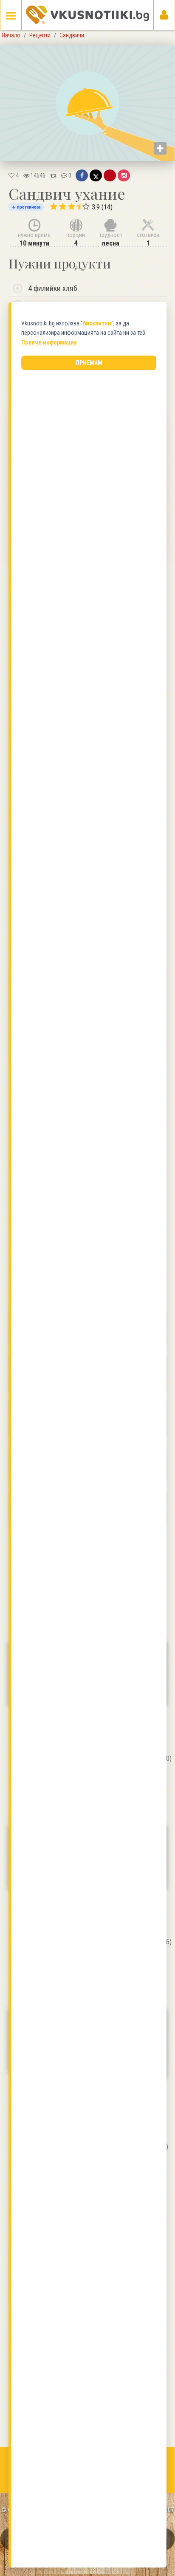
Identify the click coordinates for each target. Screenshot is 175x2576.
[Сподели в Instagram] (124, 175)
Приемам (89, 363)
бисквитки (97, 323)
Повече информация (49, 342)
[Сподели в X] (96, 175)
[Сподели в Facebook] (82, 175)
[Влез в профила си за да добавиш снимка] (160, 148)
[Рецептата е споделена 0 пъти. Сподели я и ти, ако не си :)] (53, 175)
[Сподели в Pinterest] (110, 175)
